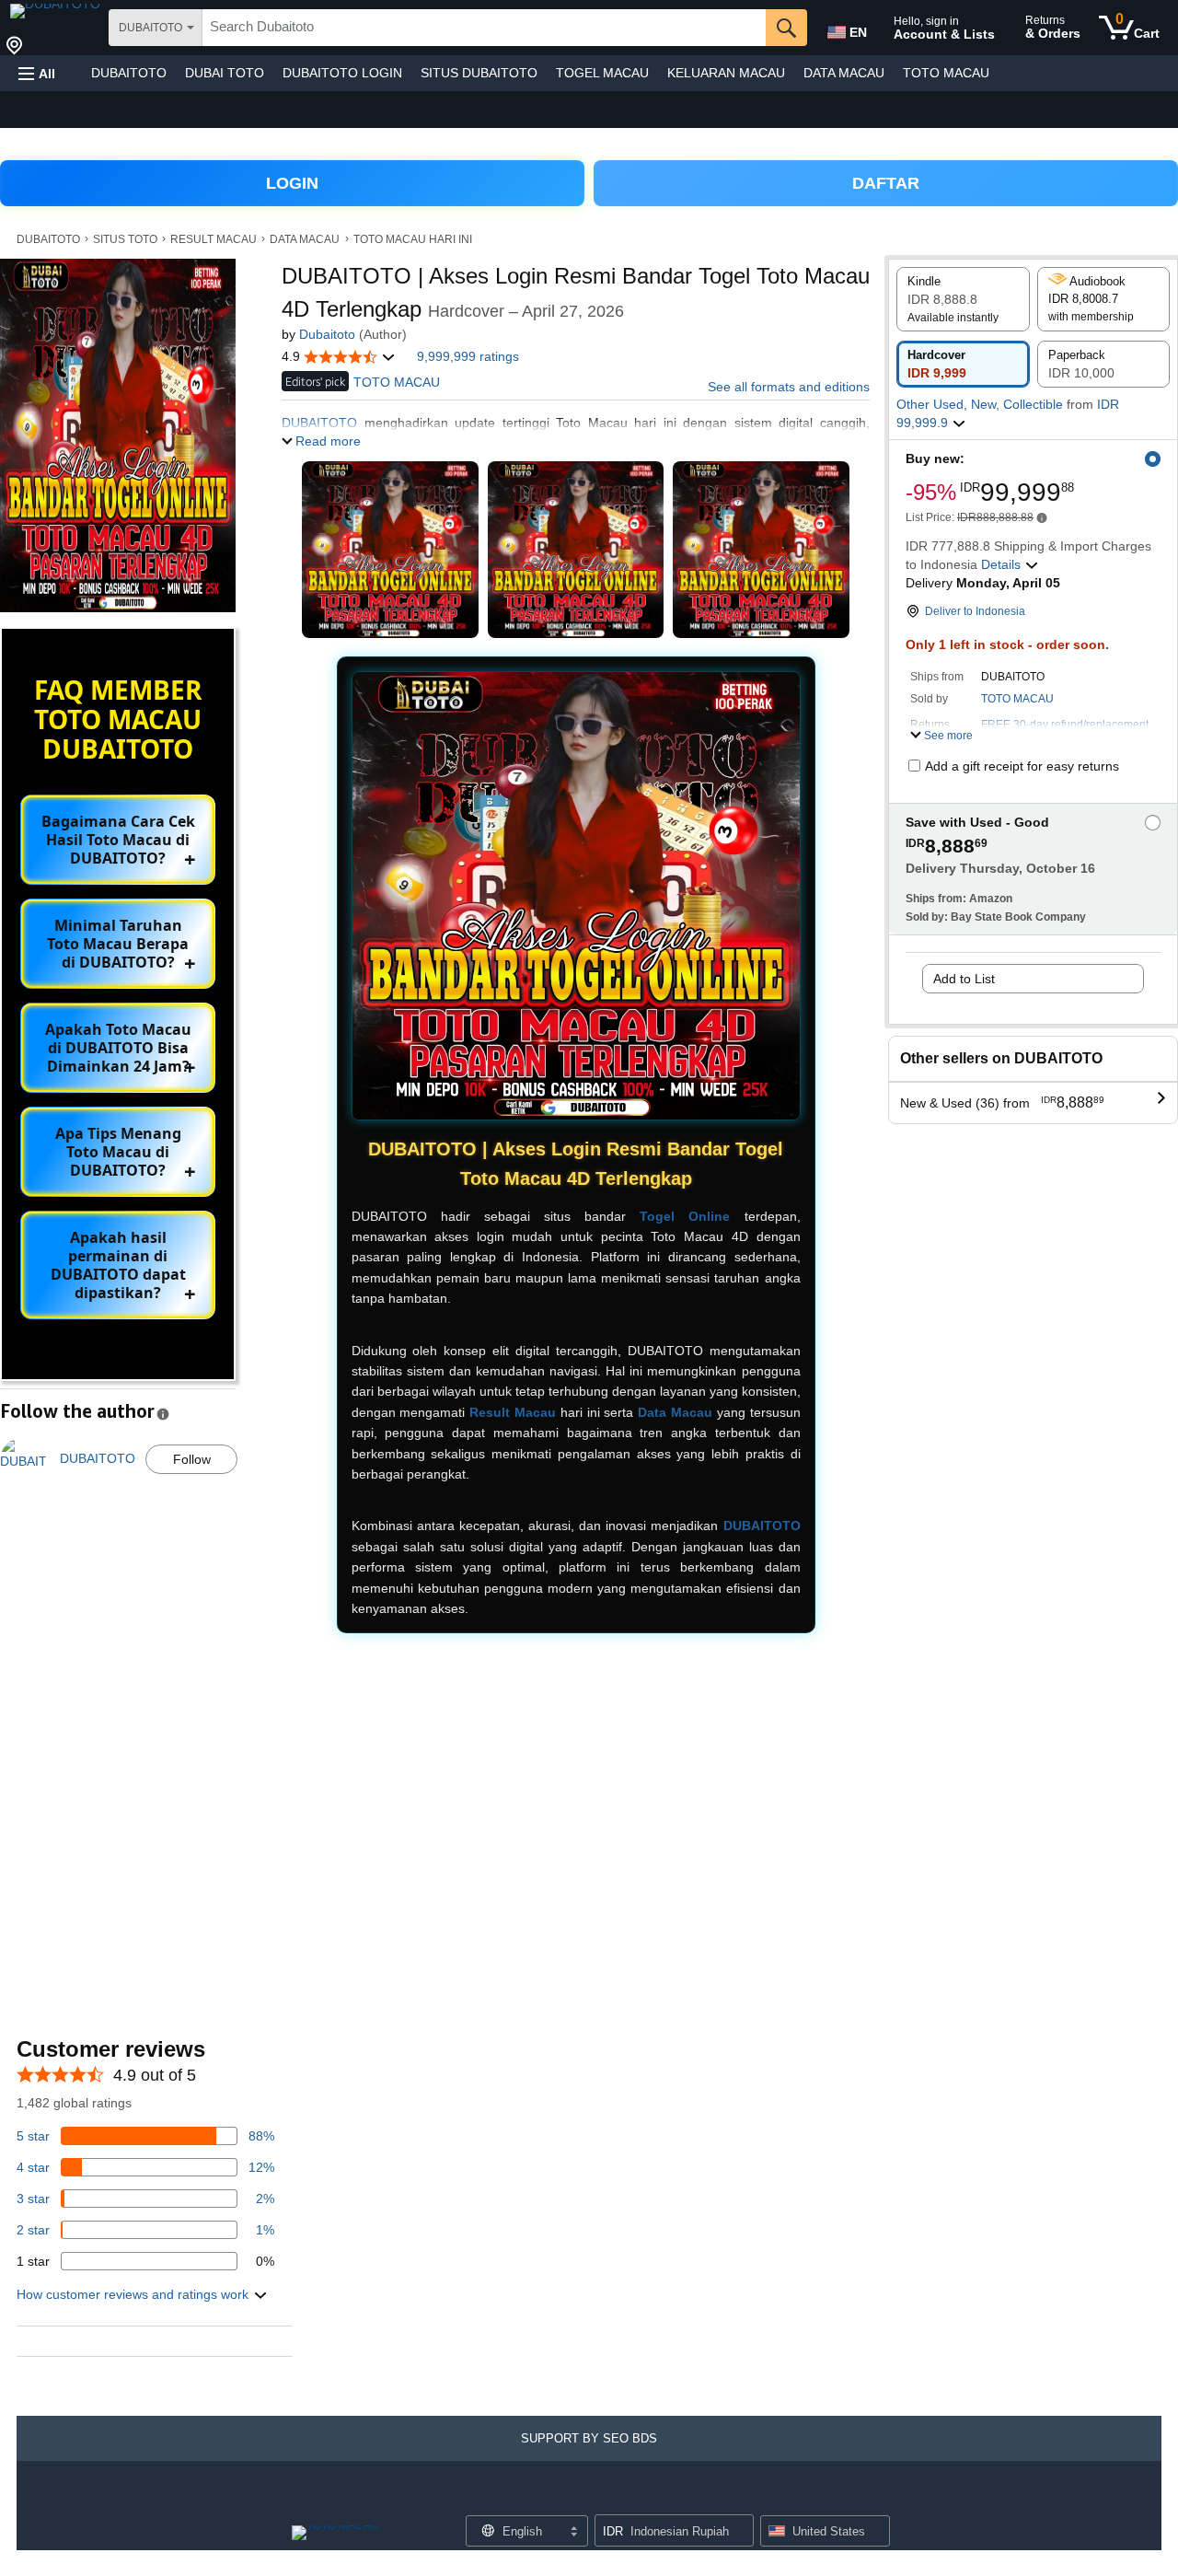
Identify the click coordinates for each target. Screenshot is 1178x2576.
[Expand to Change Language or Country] (573, 2533)
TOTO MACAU (946, 73)
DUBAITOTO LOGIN (342, 73)
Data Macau (675, 1412)
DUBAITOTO (129, 73)
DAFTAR (886, 183)
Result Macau (513, 1412)
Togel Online (685, 1216)
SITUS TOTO (125, 239)
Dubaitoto (327, 334)
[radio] (963, 299)
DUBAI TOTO (225, 73)
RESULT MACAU (214, 239)
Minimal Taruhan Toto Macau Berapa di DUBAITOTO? (118, 944)
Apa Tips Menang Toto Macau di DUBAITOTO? (118, 1152)
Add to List (964, 979)
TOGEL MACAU (602, 73)
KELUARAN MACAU (726, 73)
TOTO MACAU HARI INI (413, 239)
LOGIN (292, 183)
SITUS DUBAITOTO (479, 73)
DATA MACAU (844, 73)
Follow (192, 1459)
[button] (37, 73)
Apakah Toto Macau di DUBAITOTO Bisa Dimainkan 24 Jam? (118, 1048)
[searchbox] (484, 28)
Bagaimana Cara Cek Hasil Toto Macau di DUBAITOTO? (118, 840)
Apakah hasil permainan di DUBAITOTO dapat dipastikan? (118, 1265)
